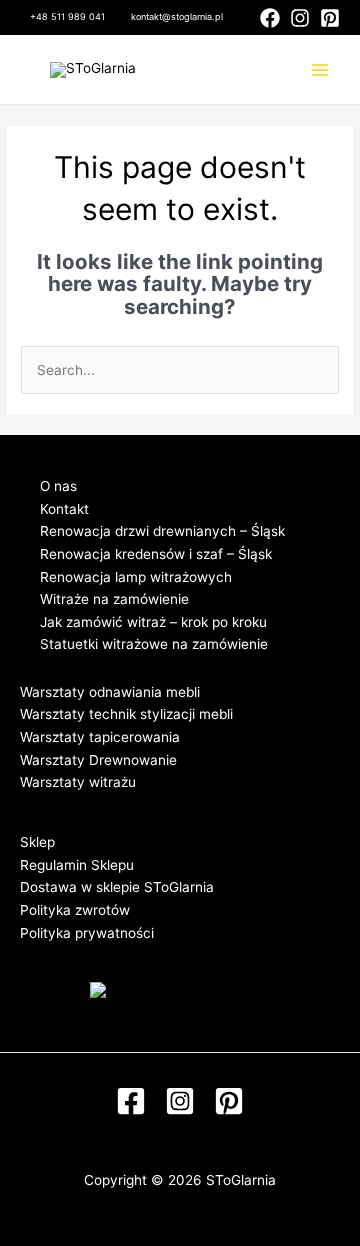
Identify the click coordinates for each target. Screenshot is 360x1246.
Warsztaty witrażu (78, 782)
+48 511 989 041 (67, 16)
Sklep (37, 842)
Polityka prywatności (87, 933)
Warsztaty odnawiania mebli (110, 692)
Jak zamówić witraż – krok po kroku (153, 622)
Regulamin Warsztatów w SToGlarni (134, 805)
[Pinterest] (330, 18)
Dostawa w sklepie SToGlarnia (117, 887)
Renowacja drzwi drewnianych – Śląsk (162, 531)
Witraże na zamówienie (114, 599)
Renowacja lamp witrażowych (136, 577)
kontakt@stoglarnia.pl (177, 16)
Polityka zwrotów (75, 910)
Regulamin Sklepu (77, 865)
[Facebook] (270, 18)
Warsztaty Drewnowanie (98, 760)
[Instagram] (300, 18)
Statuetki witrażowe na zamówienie (154, 644)
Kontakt (64, 509)
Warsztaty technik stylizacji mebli (126, 714)
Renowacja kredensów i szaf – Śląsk (156, 554)
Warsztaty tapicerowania (100, 737)
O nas (58, 486)
